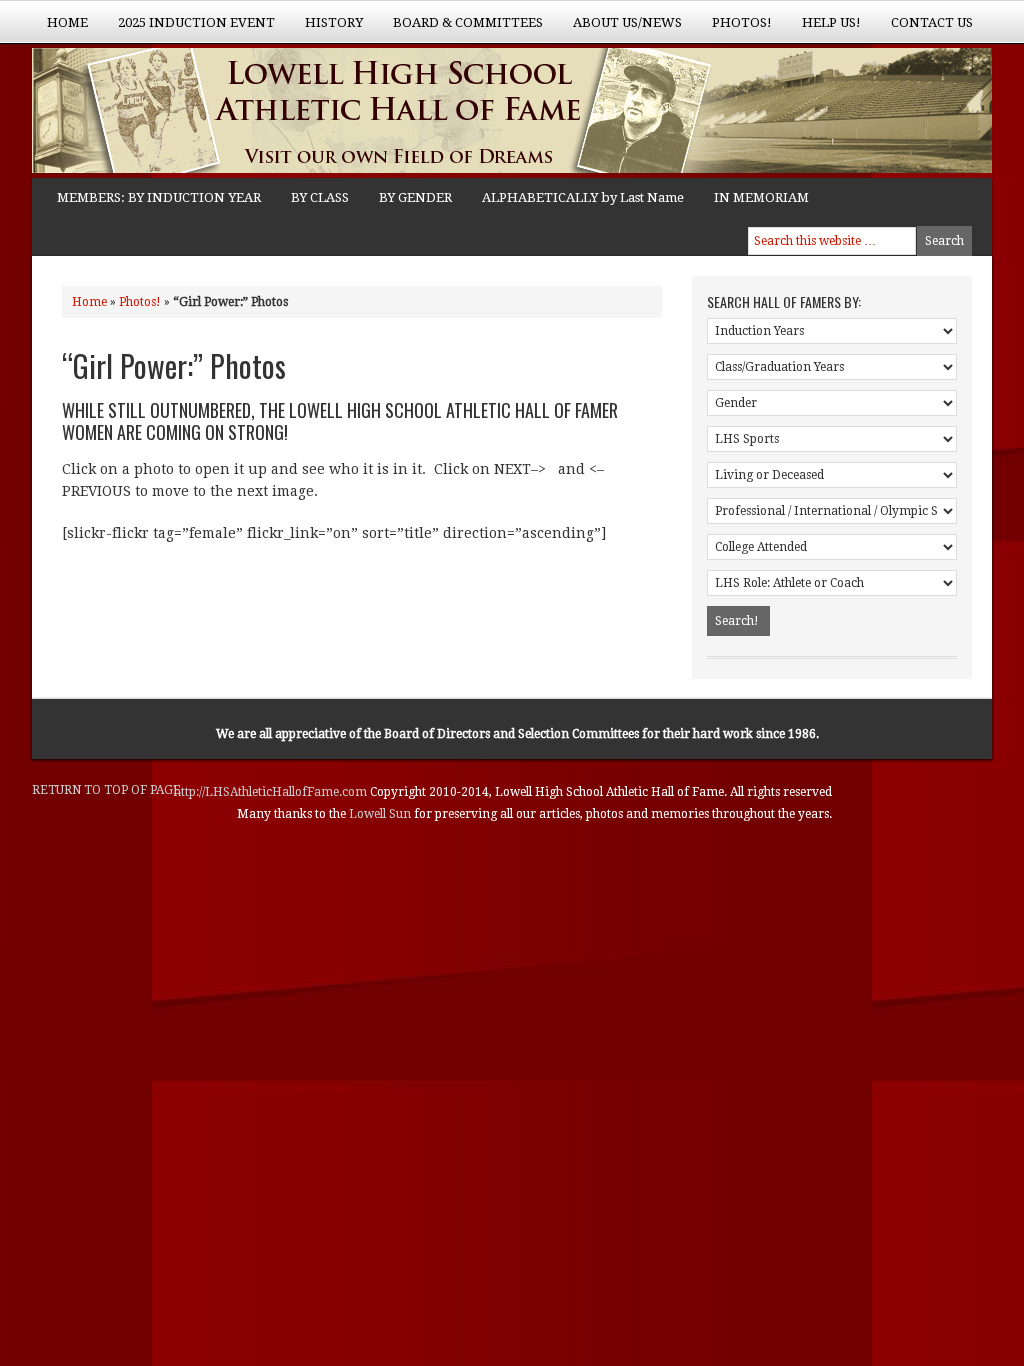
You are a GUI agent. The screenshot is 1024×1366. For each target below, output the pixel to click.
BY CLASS (320, 197)
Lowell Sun (381, 814)
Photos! (734, 29)
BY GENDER (415, 197)
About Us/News (620, 29)
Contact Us (932, 22)
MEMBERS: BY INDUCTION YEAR (159, 197)
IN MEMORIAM (761, 197)
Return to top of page (106, 790)
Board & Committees (460, 29)
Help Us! (824, 29)
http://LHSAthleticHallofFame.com (272, 792)
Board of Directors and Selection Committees (511, 734)
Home (67, 22)
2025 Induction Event (189, 29)
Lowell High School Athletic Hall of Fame (232, 113)
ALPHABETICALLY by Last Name (583, 197)
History (326, 29)
